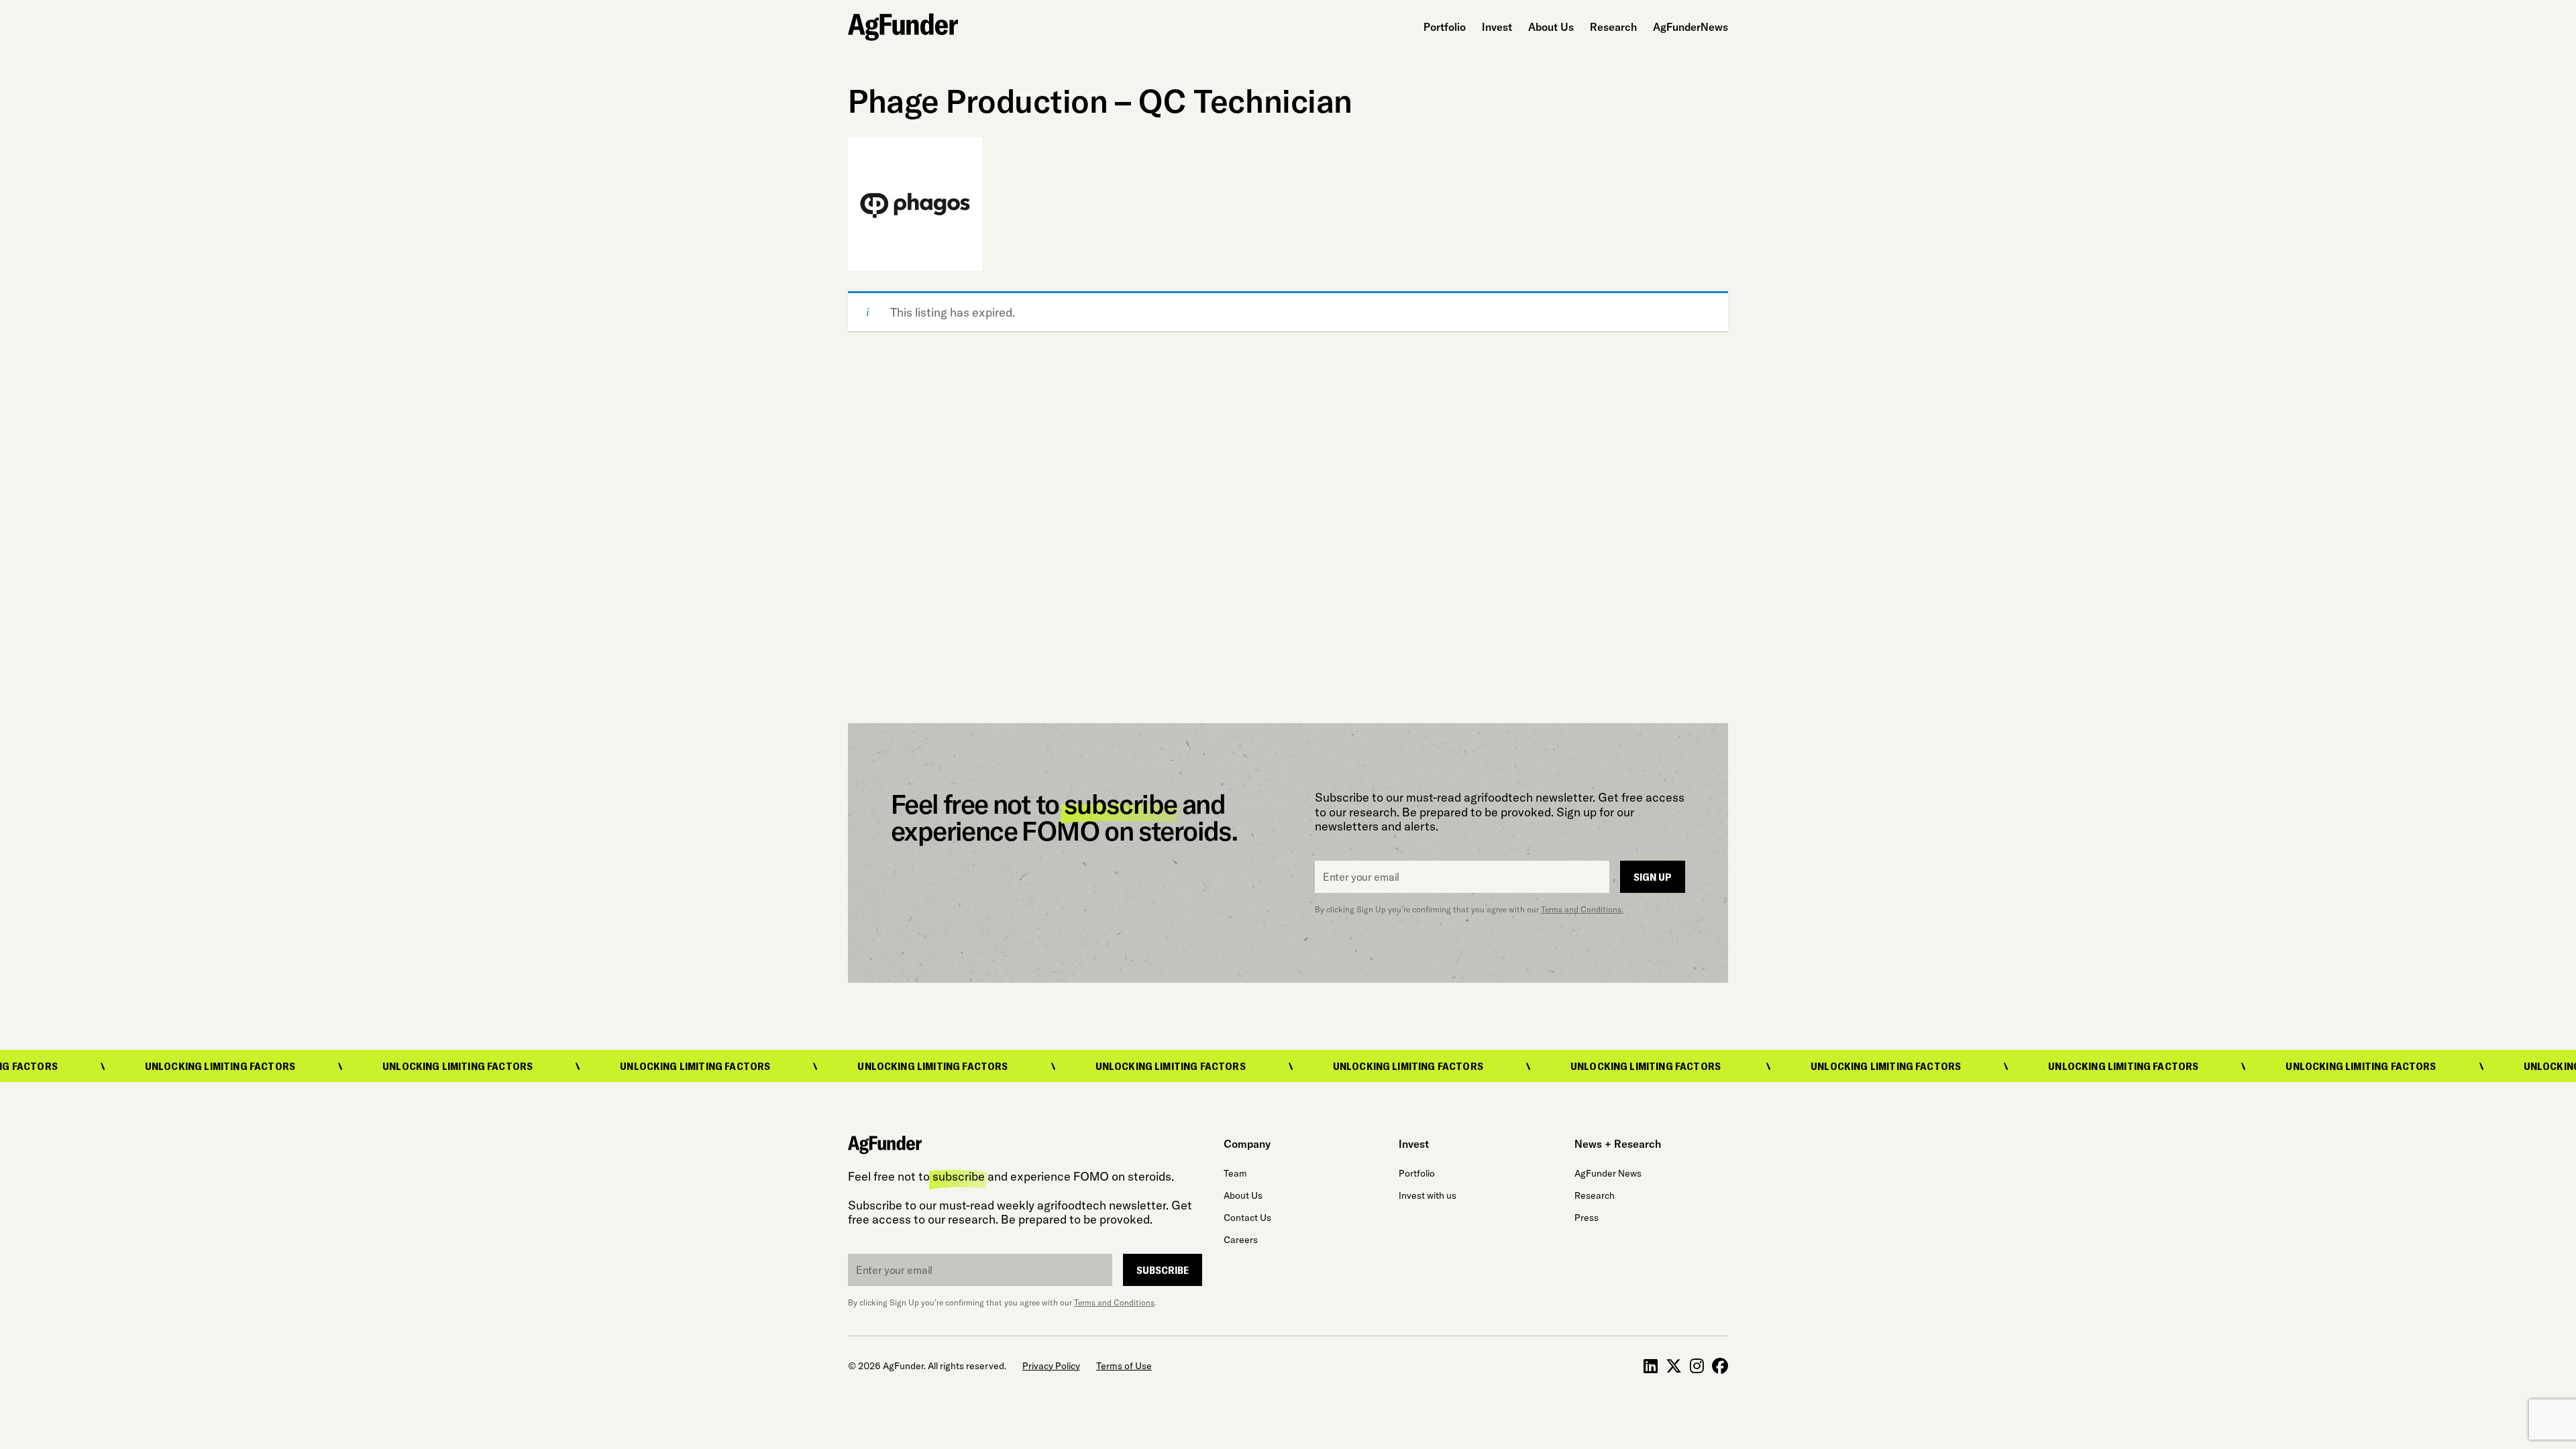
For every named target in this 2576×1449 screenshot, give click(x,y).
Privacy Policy (1051, 1366)
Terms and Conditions (1114, 1302)
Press (1587, 1218)
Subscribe (1163, 1270)
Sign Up (1653, 876)
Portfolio (1445, 27)
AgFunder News (1608, 1173)
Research (1613, 27)
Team (1235, 1173)
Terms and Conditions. (1582, 909)
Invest (1497, 27)
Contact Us (1247, 1218)
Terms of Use (1124, 1366)
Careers (1241, 1240)
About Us (1551, 27)
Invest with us (1428, 1195)
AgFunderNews (1690, 27)
